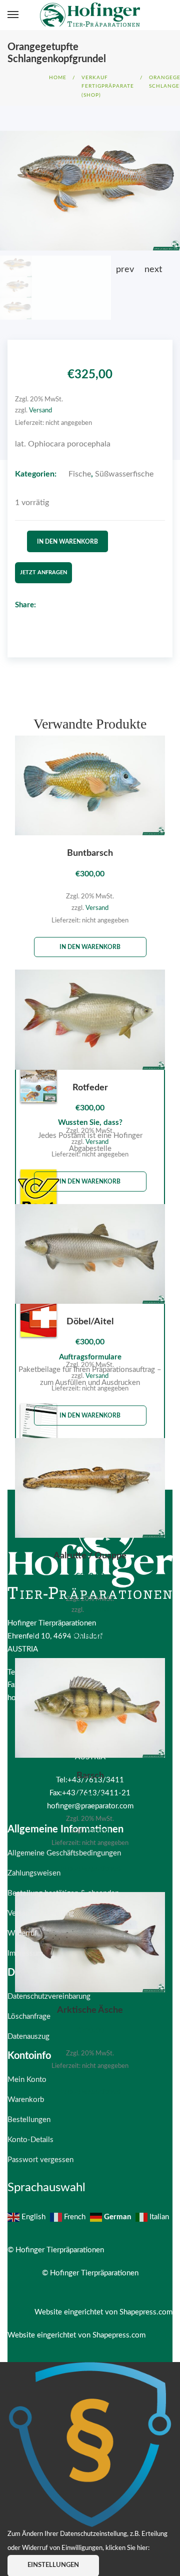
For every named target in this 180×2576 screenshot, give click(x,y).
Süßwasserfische (124, 474)
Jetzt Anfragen (43, 572)
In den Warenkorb (67, 542)
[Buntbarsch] (90, 785)
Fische (80, 474)
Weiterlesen (90, 1635)
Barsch (90, 1776)
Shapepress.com (146, 2312)
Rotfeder (90, 1088)
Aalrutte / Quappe (90, 1556)
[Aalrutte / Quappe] (90, 1488)
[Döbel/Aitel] (90, 1254)
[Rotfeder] (90, 1019)
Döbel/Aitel (90, 1322)
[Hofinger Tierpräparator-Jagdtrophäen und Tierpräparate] (90, 15)
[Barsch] (90, 1708)
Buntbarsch (90, 853)
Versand (40, 410)
